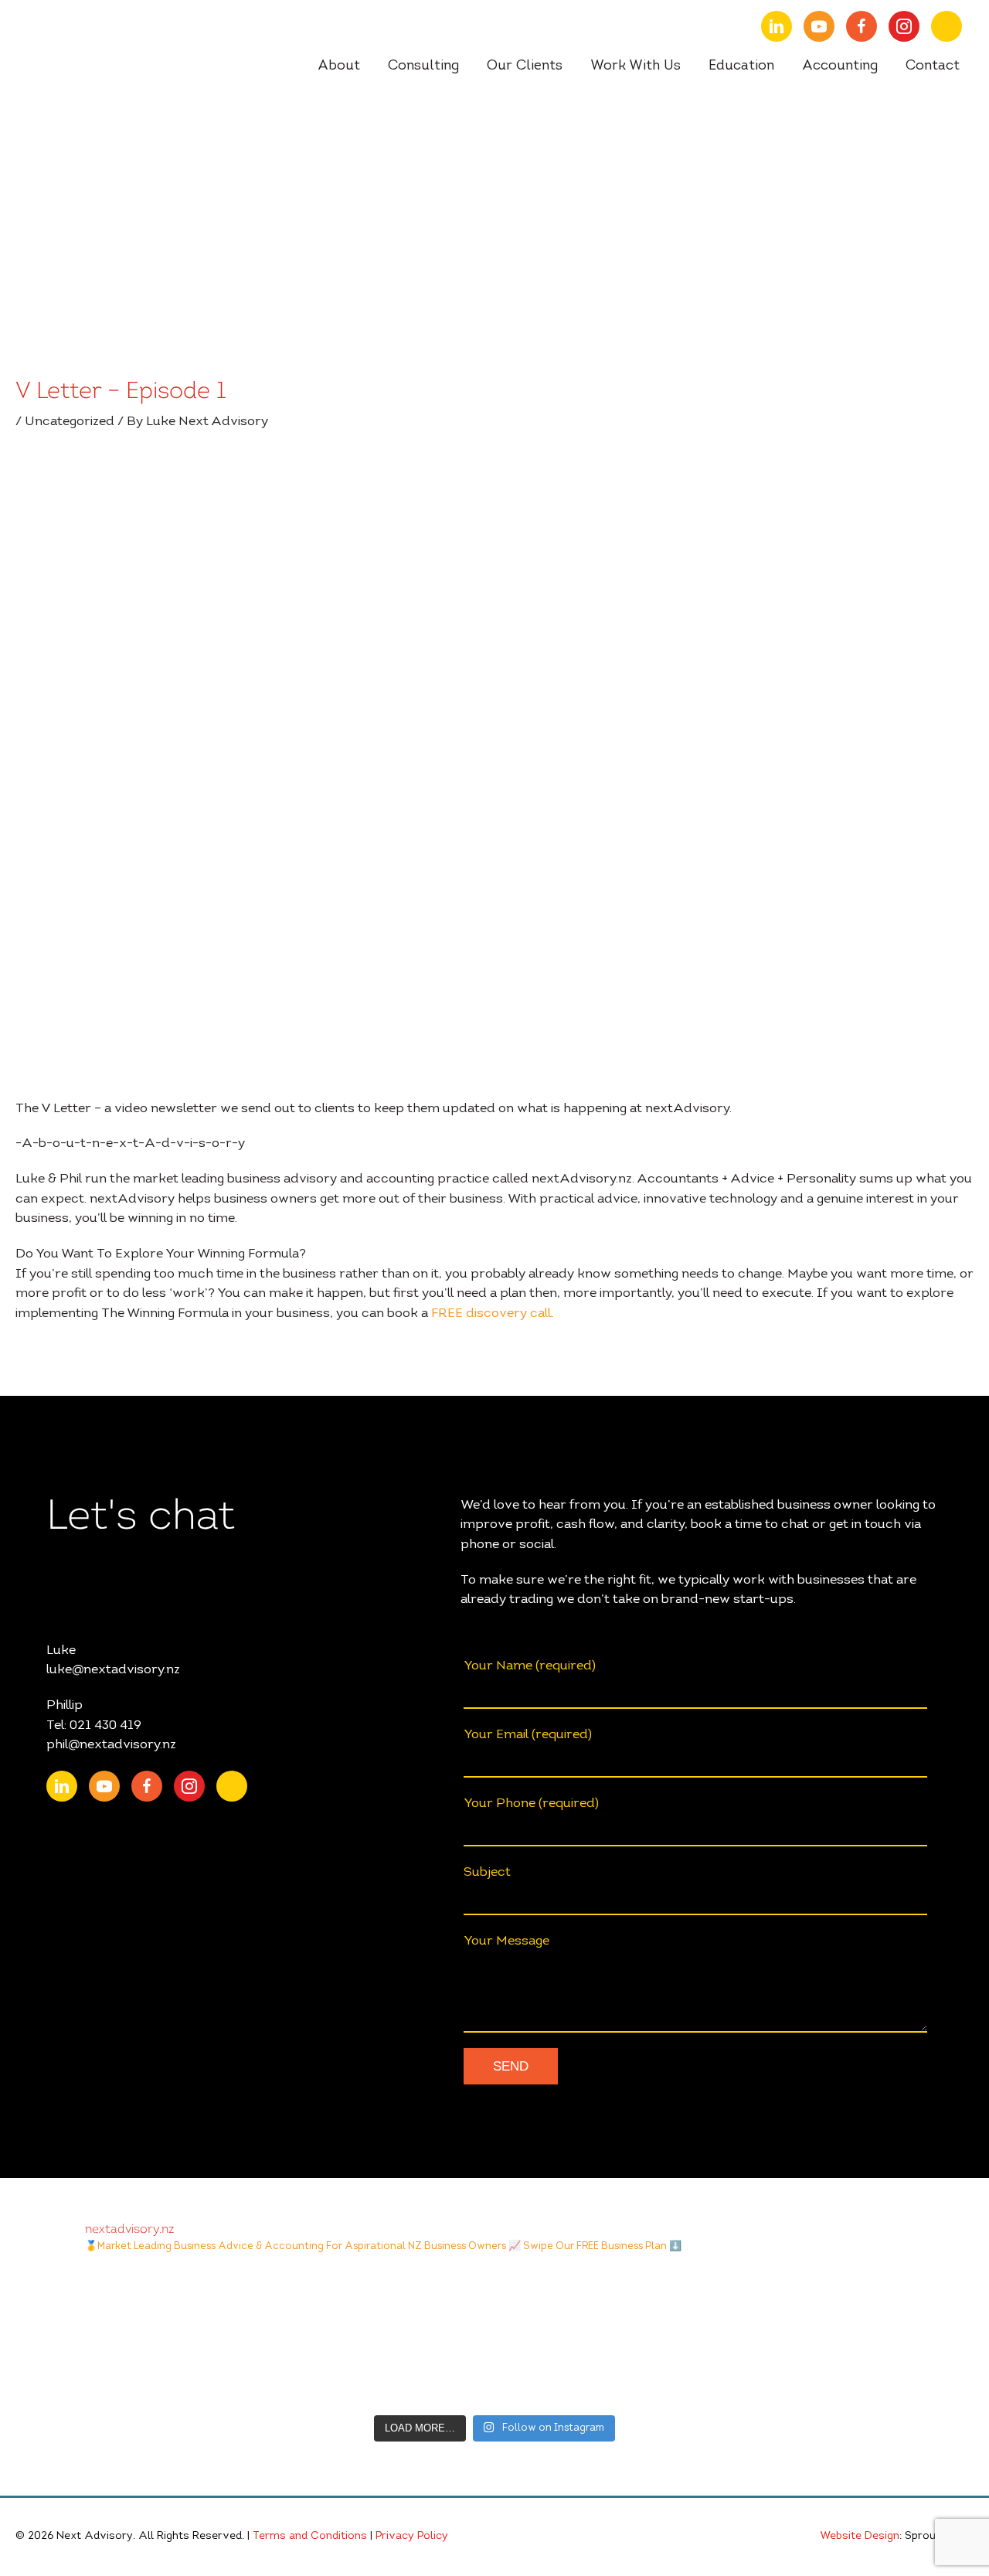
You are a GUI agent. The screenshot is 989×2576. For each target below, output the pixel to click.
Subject (487, 1872)
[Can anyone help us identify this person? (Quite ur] (846, 2339)
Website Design (860, 2537)
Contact (933, 66)
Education (741, 66)
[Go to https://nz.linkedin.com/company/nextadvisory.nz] (777, 26)
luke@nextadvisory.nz (113, 1670)
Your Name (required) (530, 1666)
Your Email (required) (528, 1735)
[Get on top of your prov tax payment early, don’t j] (378, 2339)
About (339, 66)
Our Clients (525, 66)
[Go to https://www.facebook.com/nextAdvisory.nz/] (862, 26)
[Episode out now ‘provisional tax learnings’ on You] (144, 2339)
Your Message (506, 1941)
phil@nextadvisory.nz (111, 1745)
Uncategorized (70, 422)
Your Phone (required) (531, 1804)
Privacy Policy (412, 2537)
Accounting (840, 66)
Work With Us (636, 66)
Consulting (423, 66)
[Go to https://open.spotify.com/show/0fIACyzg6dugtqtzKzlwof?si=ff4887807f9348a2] (947, 26)
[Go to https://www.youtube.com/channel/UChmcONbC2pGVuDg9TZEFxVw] (819, 26)
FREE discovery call (491, 1314)
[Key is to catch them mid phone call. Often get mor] (612, 2339)
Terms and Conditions (310, 2537)
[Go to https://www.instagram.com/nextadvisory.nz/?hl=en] (904, 26)
